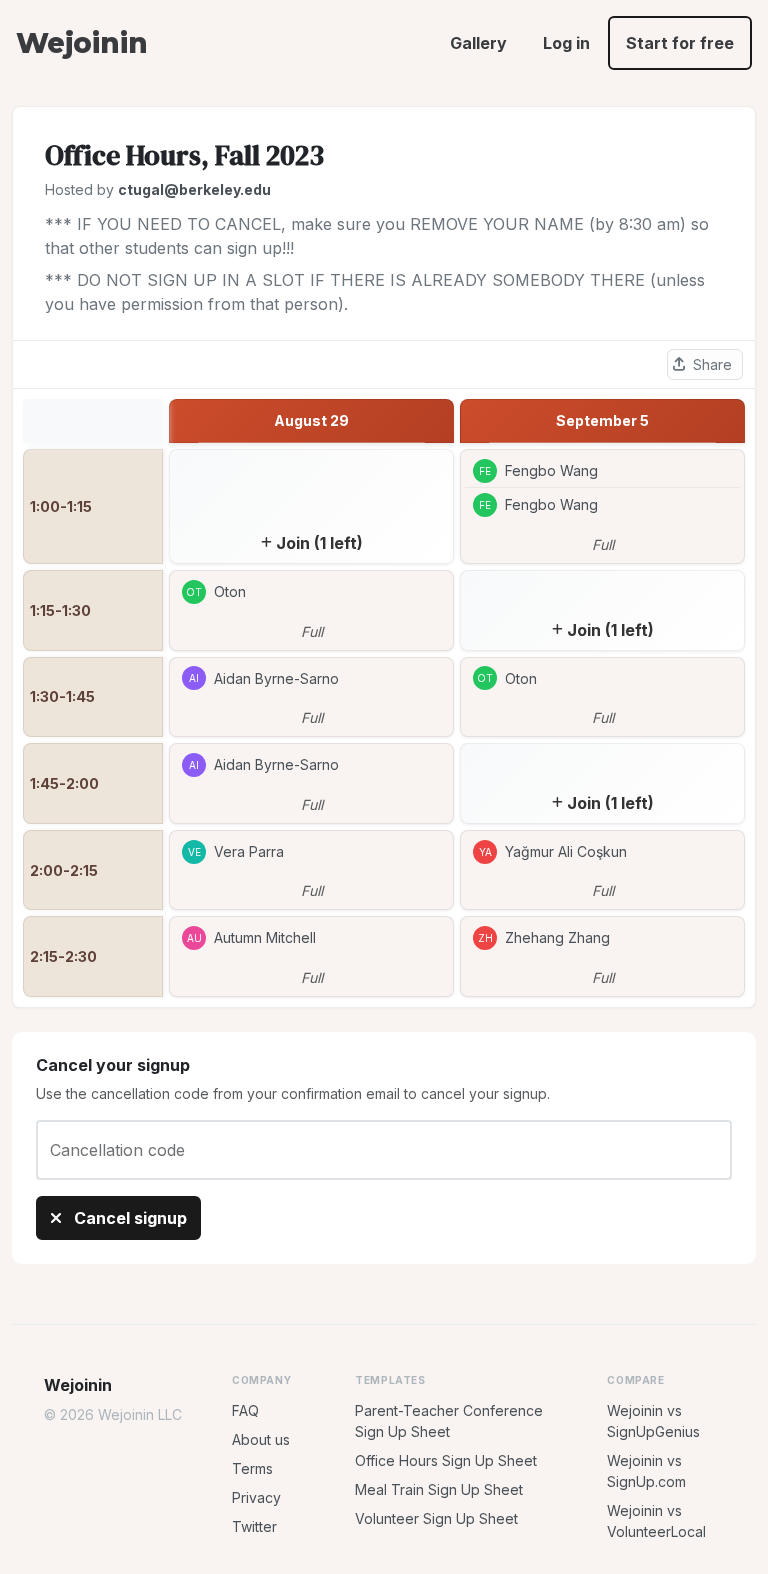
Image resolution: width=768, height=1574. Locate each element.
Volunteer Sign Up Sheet (436, 1518)
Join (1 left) (319, 543)
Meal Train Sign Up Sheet (439, 1489)
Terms (252, 1468)
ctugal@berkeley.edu (194, 189)
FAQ (245, 1410)
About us (261, 1439)
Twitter (254, 1526)
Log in (566, 43)
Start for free (680, 43)
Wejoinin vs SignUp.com (646, 1471)
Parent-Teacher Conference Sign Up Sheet (449, 1421)
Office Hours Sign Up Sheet (446, 1460)
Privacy (256, 1497)
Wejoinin (81, 43)
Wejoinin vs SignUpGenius (653, 1421)
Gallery (478, 43)
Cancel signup (128, 1218)
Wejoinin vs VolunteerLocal (656, 1521)
